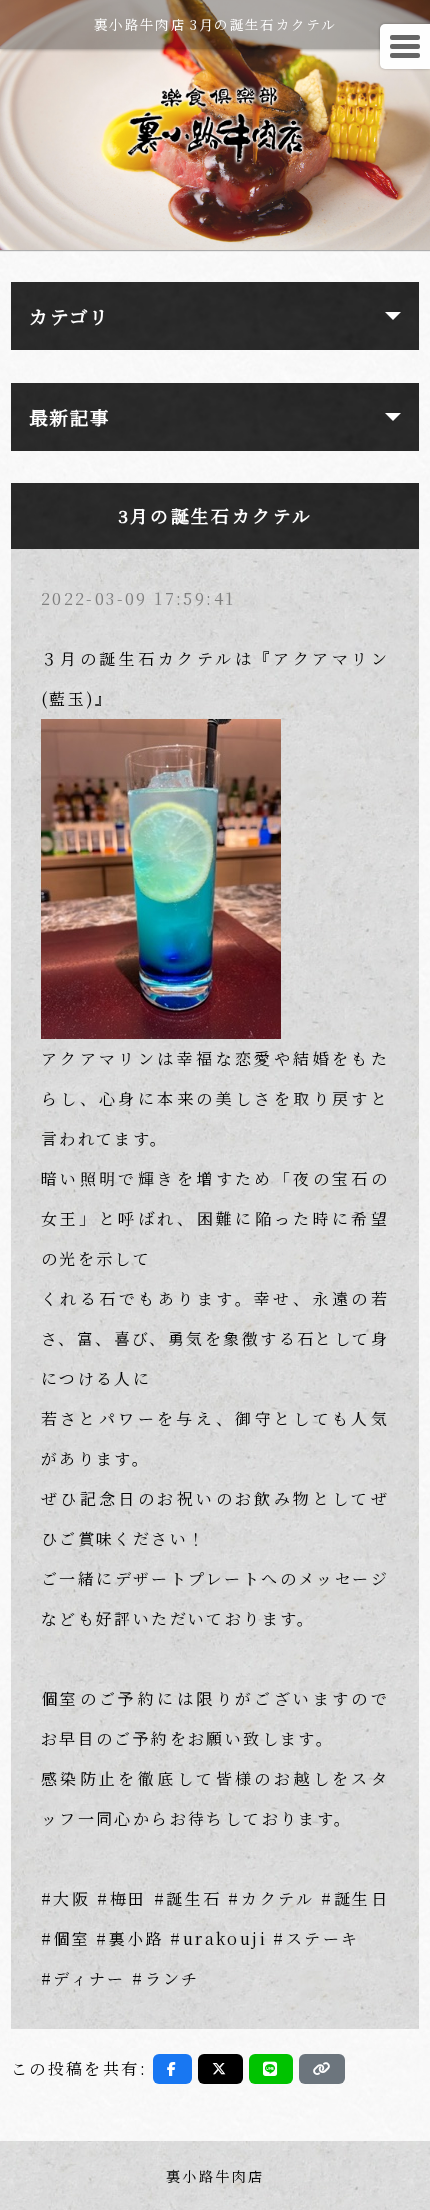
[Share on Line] (271, 2069)
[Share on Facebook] (172, 2069)
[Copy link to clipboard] (322, 2069)
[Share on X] (220, 2069)
